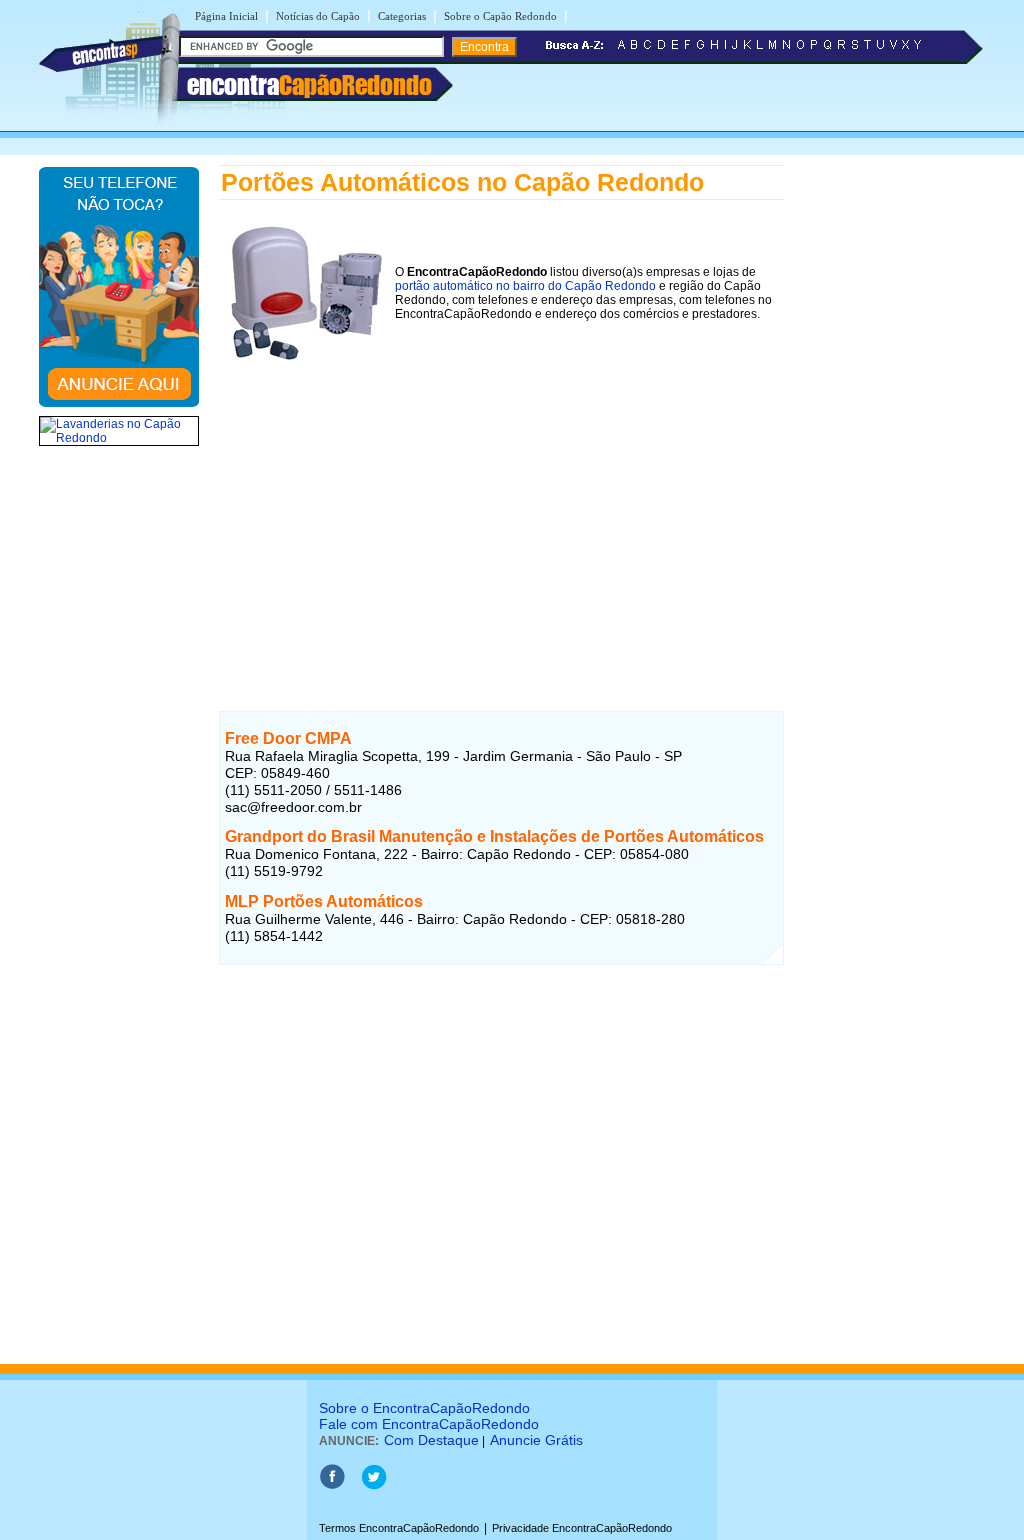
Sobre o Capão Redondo (500, 16)
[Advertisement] (501, 523)
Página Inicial (226, 16)
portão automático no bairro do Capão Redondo (525, 286)
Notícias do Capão (318, 16)
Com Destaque (431, 1440)
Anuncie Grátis (536, 1440)
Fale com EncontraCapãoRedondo (429, 1424)
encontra (309, 85)
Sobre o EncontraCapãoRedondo (424, 1408)
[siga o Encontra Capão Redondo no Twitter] (373, 1486)
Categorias (402, 16)
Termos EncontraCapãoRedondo (399, 1528)
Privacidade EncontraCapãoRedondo (582, 1528)
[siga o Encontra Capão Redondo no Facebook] (332, 1486)
